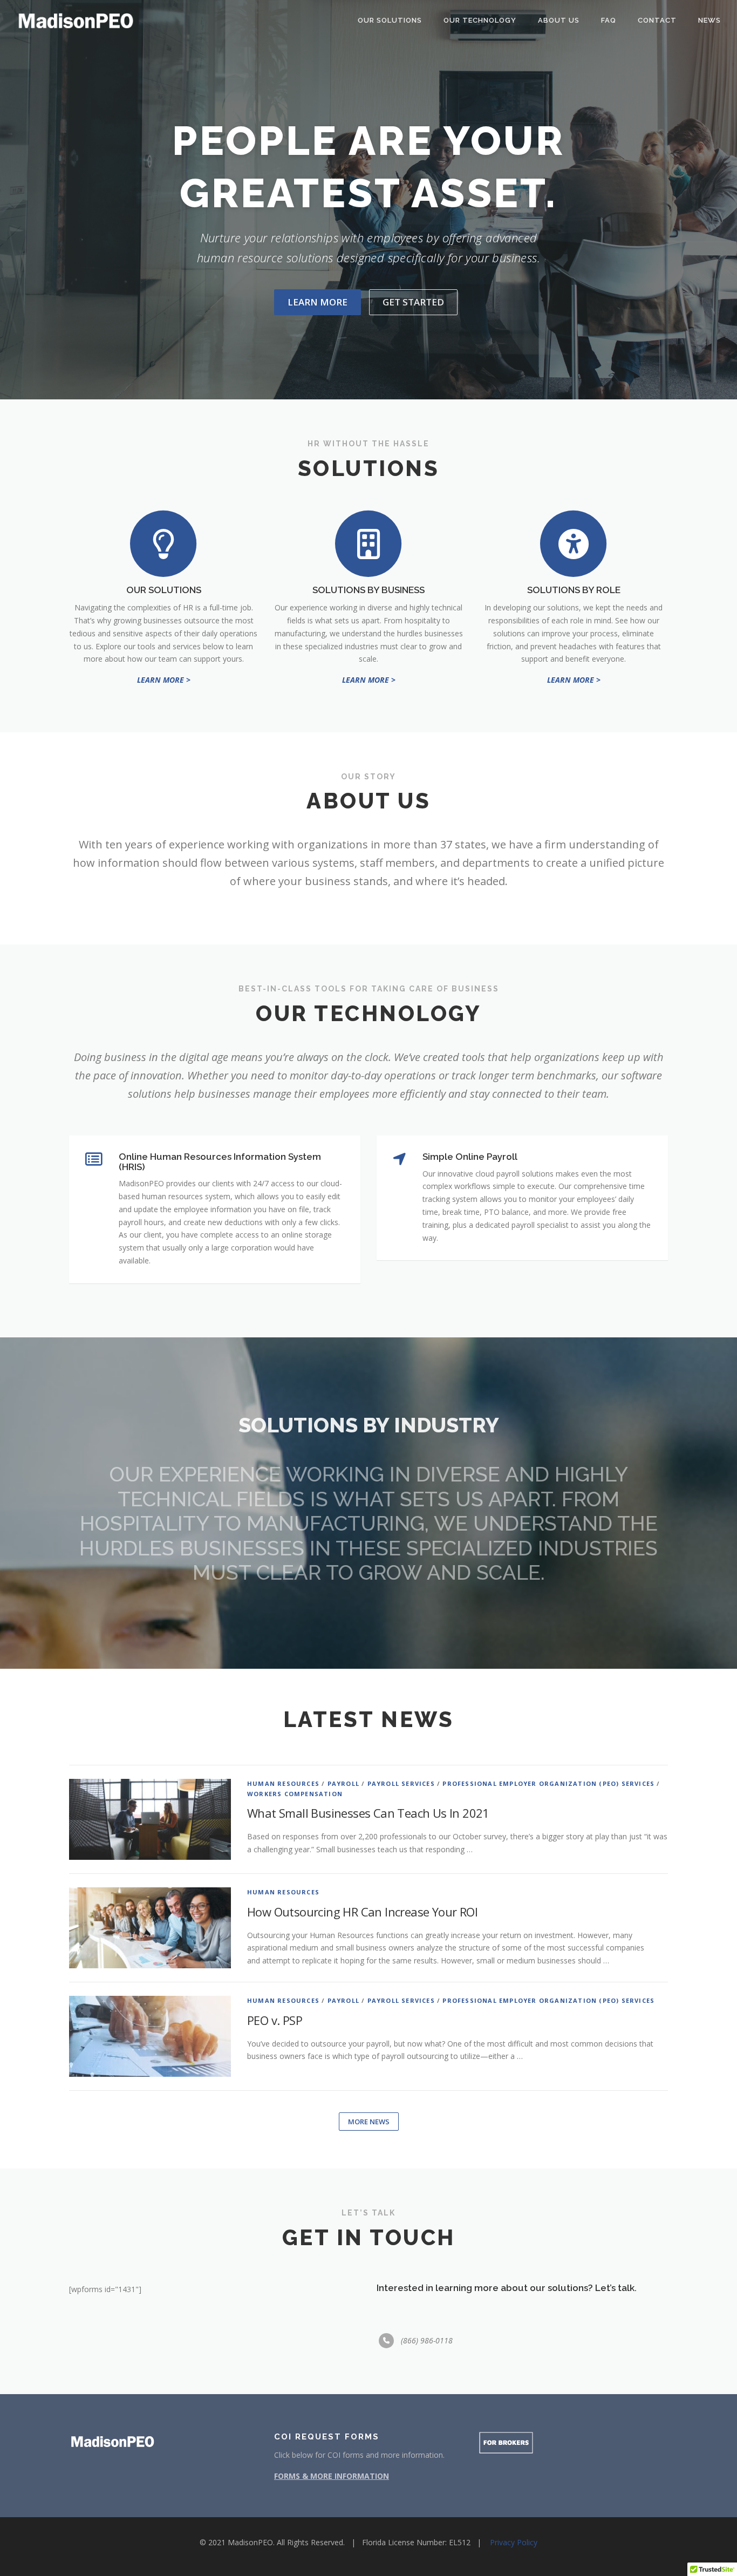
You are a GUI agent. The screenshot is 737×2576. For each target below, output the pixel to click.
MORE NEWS (369, 2122)
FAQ (609, 20)
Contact (657, 20)
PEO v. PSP (275, 2020)
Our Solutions (390, 20)
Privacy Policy (514, 2542)
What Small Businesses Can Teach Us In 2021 (368, 1813)
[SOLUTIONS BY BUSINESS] (368, 543)
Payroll (343, 1783)
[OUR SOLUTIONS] (163, 543)
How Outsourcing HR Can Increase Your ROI (362, 1912)
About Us (559, 20)
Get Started (413, 302)
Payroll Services (401, 1783)
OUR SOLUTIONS (164, 590)
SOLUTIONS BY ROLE (574, 590)
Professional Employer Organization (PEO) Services (548, 1783)
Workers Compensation (295, 1794)
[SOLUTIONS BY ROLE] (574, 543)
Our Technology (480, 20)
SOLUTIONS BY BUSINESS (368, 590)
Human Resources (283, 1783)
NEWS (709, 20)
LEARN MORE (318, 302)
